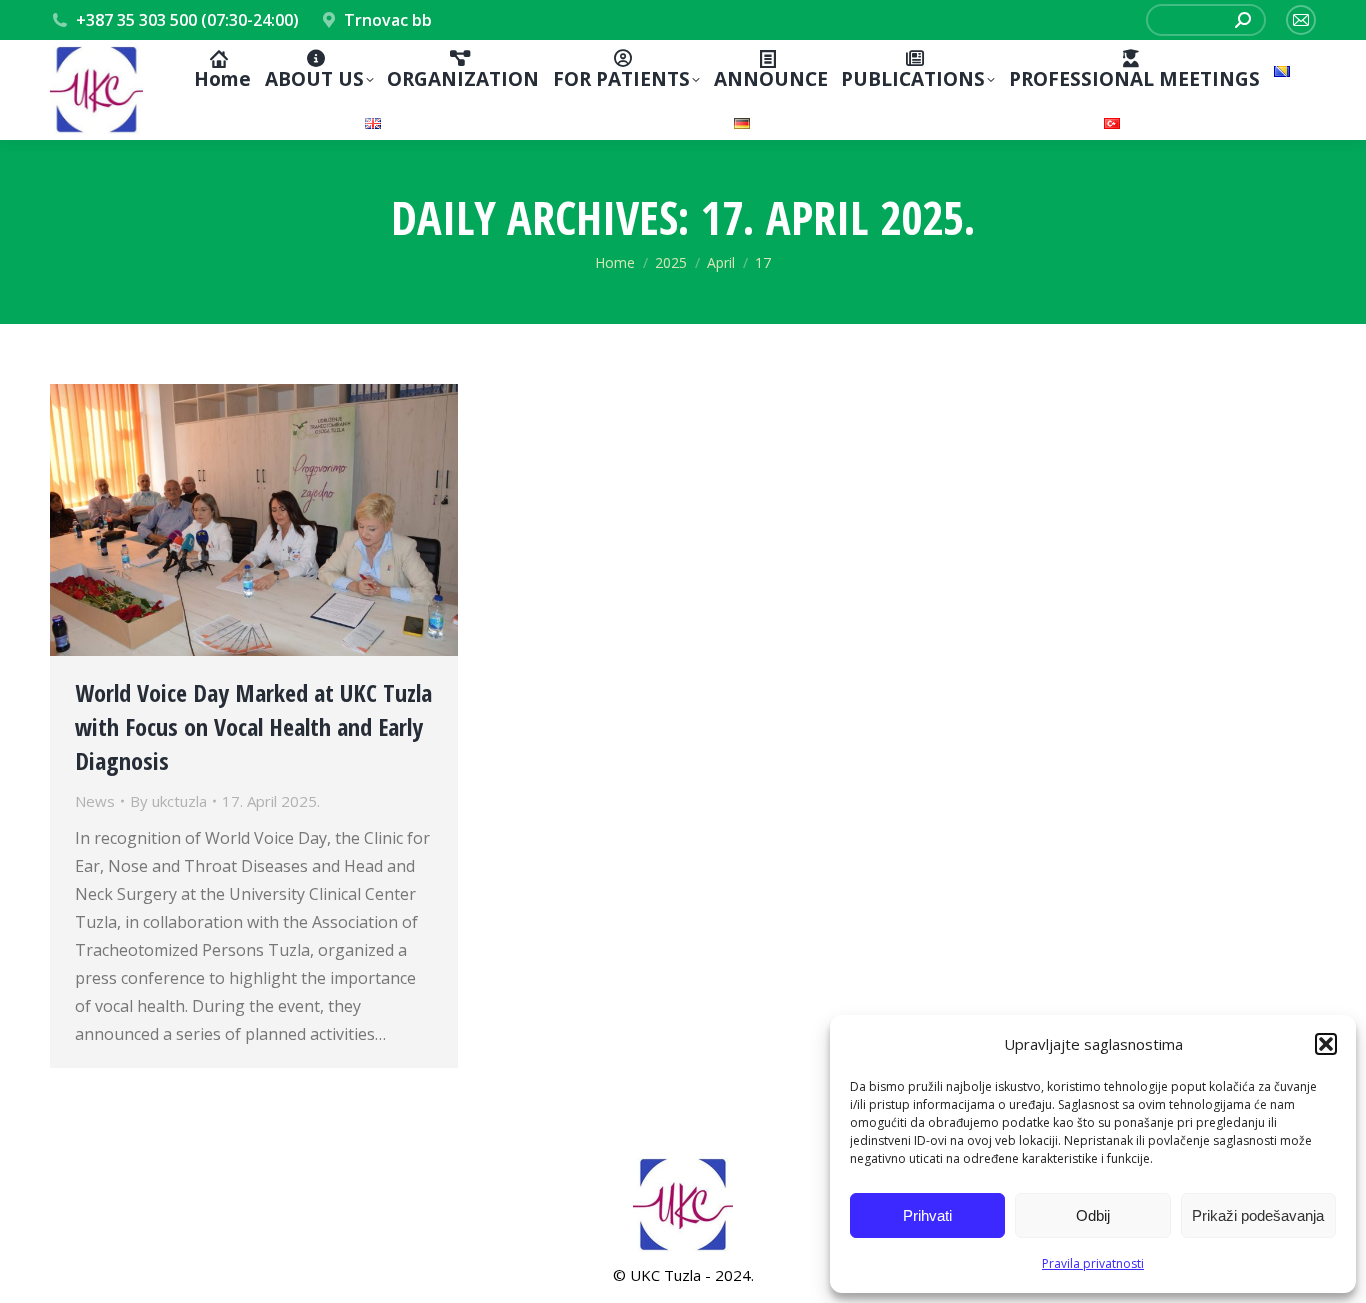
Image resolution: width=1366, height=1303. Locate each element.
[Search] (1243, 20)
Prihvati (927, 1215)
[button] (1326, 1044)
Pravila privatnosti (1093, 1263)
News (95, 801)
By (168, 801)
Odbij (1093, 1215)
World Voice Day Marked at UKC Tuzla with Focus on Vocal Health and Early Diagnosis (253, 726)
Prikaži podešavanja (1258, 1215)
